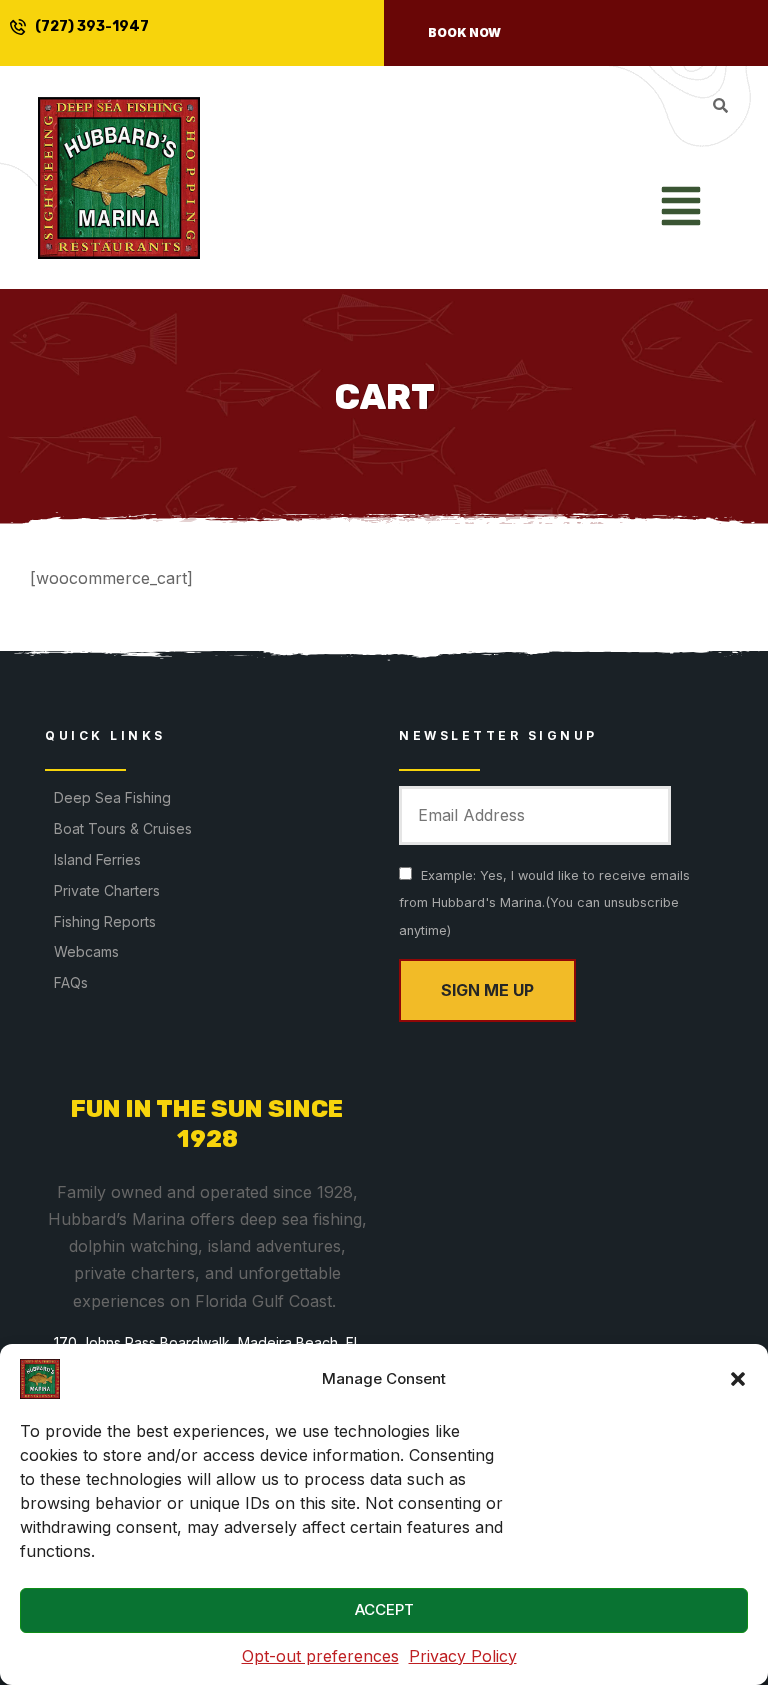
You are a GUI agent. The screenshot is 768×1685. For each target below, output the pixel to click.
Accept (384, 1609)
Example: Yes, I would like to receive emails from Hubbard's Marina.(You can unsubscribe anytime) (544, 902)
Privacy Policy (463, 1656)
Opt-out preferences (320, 1656)
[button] (738, 1379)
